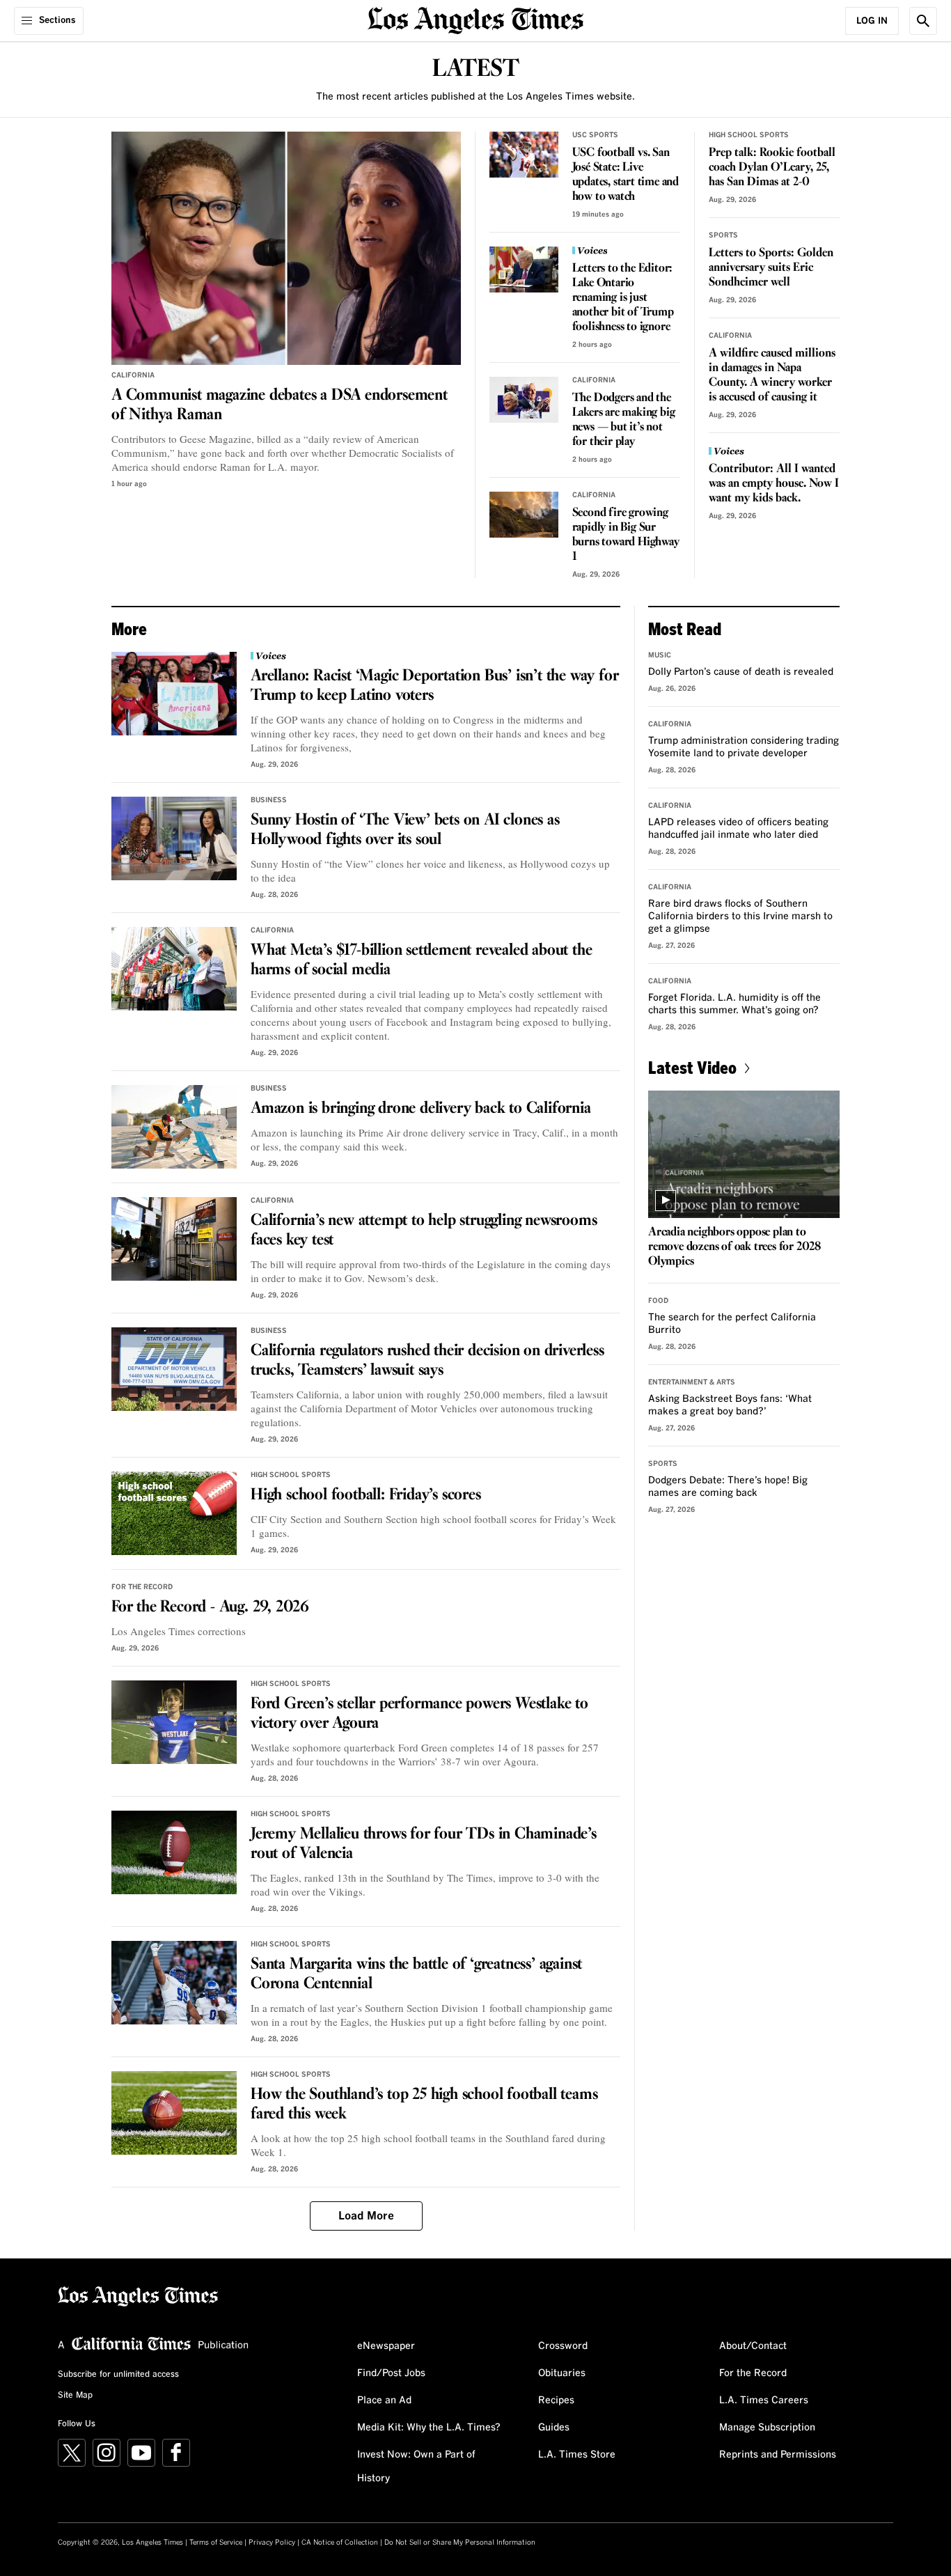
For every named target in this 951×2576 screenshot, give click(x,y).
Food (658, 1301)
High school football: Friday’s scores (366, 1495)
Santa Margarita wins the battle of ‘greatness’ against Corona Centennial (416, 1974)
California (133, 375)
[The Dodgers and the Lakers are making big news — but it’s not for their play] (524, 400)
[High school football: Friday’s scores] (174, 1513)
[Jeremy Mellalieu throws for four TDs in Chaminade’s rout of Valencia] (174, 1852)
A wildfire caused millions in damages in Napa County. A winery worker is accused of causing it (772, 375)
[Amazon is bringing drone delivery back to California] (174, 1127)
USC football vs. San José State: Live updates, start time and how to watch (626, 175)
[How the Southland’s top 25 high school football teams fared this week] (174, 2113)
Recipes (556, 2401)
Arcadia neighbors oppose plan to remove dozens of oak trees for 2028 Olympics (734, 1247)
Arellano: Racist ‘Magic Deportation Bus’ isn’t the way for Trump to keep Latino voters (434, 686)
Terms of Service (216, 2543)
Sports (723, 235)
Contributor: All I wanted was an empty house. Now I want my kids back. (774, 484)
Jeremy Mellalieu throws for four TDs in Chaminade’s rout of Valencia (424, 1844)
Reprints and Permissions (778, 2455)
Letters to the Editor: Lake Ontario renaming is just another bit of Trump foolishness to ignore (623, 298)
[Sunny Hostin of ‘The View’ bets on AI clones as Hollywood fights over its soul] (174, 838)
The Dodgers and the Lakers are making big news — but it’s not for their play (624, 420)
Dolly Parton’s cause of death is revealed (741, 672)
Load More (366, 2216)
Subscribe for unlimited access (118, 2375)
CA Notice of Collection (340, 2543)
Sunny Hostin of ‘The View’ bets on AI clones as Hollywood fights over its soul (405, 830)
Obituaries (562, 2373)
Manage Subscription (767, 2428)
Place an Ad (384, 2401)
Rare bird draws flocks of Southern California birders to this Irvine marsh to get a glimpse (740, 916)
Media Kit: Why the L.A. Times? (429, 2428)
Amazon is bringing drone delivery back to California (421, 1109)
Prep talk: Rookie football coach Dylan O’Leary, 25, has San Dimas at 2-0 (772, 167)
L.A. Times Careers (764, 2401)
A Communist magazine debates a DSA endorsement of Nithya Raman (280, 405)
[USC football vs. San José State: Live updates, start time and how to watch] (524, 155)
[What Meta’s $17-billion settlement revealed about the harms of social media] (174, 969)
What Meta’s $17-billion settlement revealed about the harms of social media (421, 960)
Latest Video (692, 1067)
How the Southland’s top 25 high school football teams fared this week (424, 2105)
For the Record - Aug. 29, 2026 (210, 1607)
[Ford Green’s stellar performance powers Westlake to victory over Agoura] (174, 1722)
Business (269, 800)
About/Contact (753, 2346)
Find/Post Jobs (391, 2373)
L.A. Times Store (577, 2455)
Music (660, 655)
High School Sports (749, 135)
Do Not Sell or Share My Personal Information (460, 2543)
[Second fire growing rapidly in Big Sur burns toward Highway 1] (524, 515)
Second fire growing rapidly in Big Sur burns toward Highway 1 (626, 535)
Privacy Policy (272, 2543)
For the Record (142, 1587)
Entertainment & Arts (692, 1382)
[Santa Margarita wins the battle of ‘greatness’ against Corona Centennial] (174, 1983)
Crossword (563, 2346)
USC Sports (595, 135)
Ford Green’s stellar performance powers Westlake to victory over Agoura (419, 1714)
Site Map (75, 2396)
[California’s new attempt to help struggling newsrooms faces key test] (174, 1239)
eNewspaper (386, 2346)
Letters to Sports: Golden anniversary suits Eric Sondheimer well (771, 268)
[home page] (475, 19)
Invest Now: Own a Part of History (416, 2467)
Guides (554, 2428)
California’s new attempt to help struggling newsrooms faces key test (424, 1231)
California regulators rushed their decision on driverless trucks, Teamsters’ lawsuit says (427, 1361)
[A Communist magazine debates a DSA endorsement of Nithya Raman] (286, 248)
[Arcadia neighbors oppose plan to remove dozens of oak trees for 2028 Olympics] (744, 1154)
